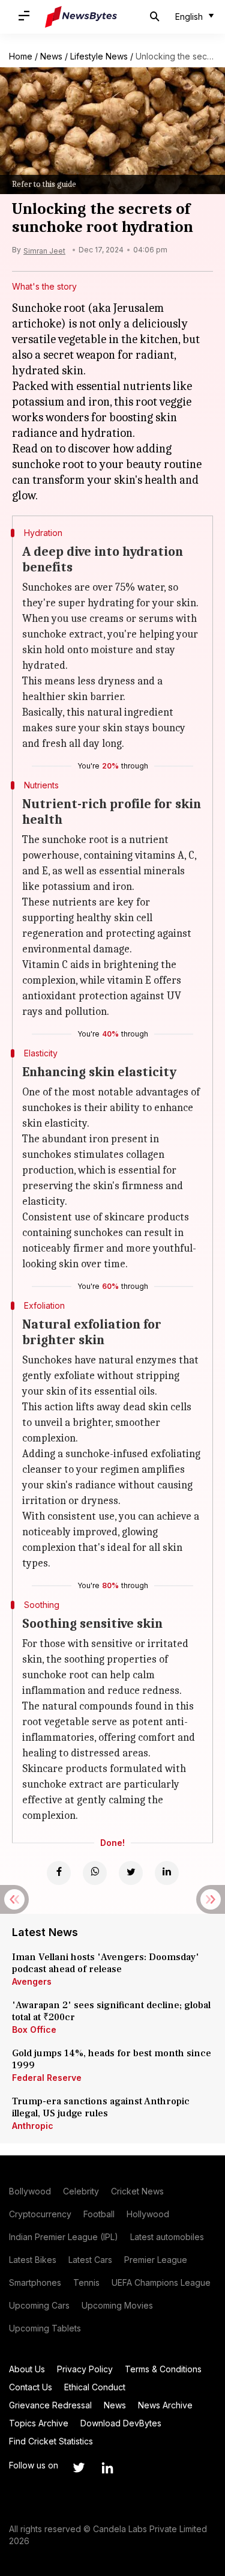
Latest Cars (90, 2260)
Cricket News (137, 2191)
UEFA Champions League (161, 2282)
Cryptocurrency (40, 2214)
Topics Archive (39, 2423)
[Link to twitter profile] (79, 2468)
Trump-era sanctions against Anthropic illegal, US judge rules (101, 2107)
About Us (27, 2369)
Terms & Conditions (163, 2369)
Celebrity (81, 2191)
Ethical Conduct (95, 2387)
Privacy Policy (85, 2369)
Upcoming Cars (39, 2305)
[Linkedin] (167, 1873)
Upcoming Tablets (45, 2328)
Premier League (156, 2260)
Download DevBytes (121, 2423)
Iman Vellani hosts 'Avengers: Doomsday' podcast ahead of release (106, 1963)
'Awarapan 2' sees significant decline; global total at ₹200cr (111, 2011)
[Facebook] (59, 1873)
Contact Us (31, 2387)
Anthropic (33, 2126)
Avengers (32, 1981)
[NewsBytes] (81, 17)
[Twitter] (131, 1873)
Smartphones (35, 2282)
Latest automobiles (167, 2237)
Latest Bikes (33, 2260)
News (51, 56)
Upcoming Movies (117, 2305)
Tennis (86, 2282)
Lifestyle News (99, 56)
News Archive (165, 2405)
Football (99, 2214)
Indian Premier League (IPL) (64, 2237)
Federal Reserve (47, 2078)
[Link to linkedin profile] (107, 2468)
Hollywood (148, 2214)
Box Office (34, 2029)
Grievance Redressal (50, 2405)
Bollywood (30, 2191)
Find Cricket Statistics (51, 2441)
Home (21, 56)
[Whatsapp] (95, 1873)
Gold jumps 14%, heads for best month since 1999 (112, 2059)
